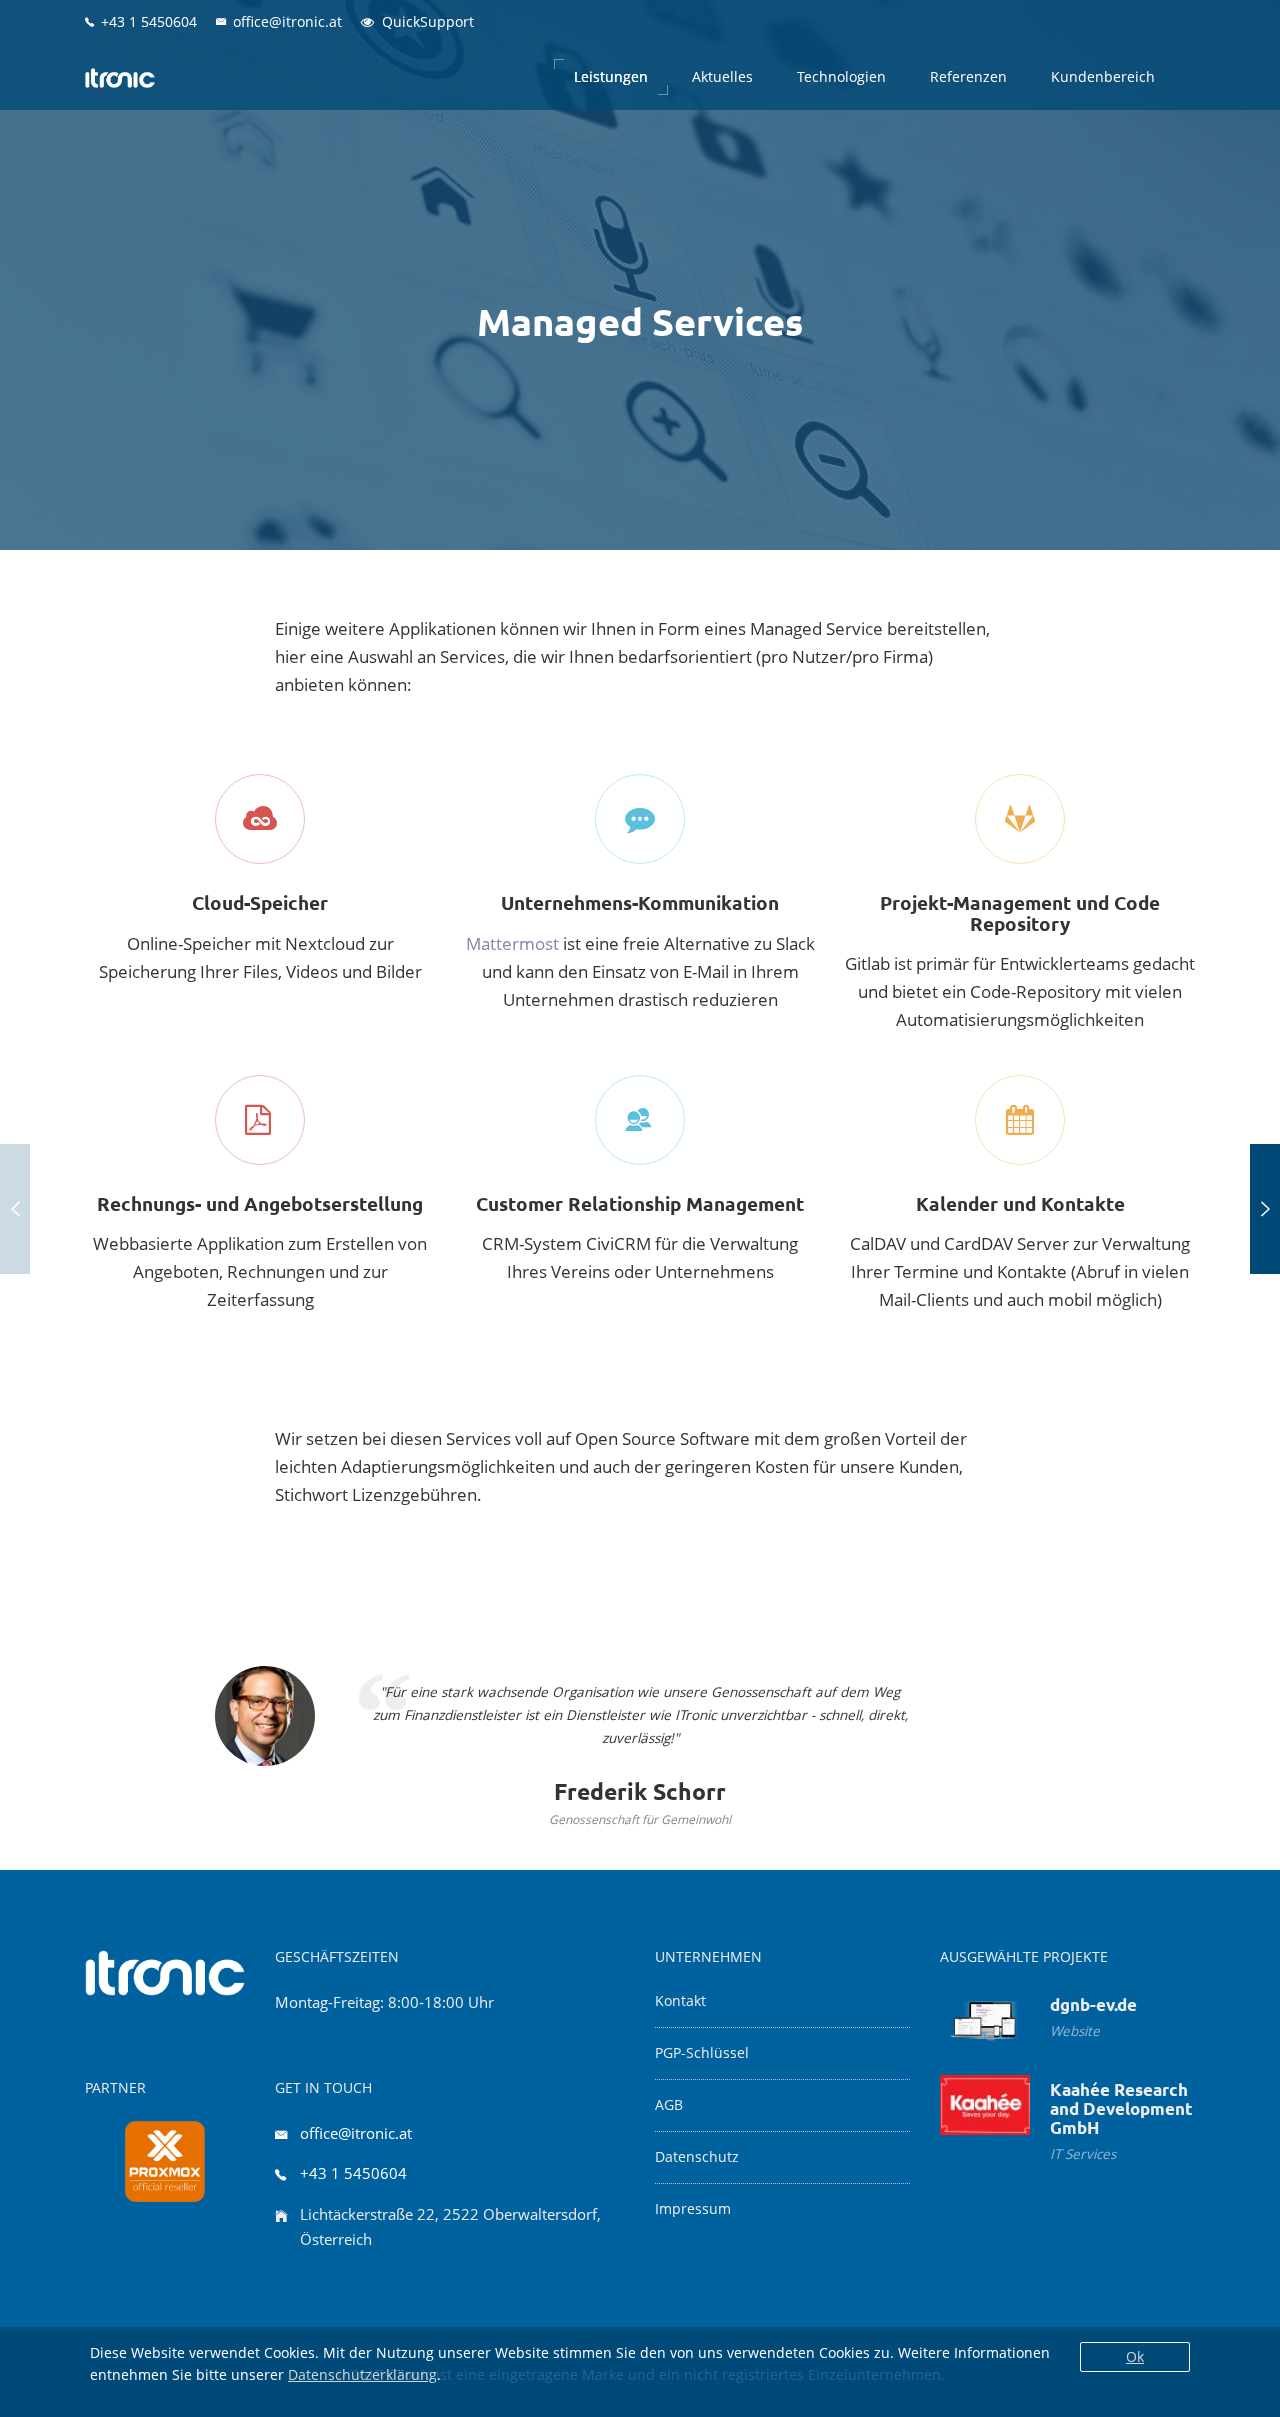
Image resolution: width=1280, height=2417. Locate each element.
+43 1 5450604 (353, 2173)
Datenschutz (697, 2157)
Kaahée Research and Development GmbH (1121, 2108)
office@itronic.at (356, 2133)
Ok (1135, 2356)
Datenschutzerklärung (362, 2374)
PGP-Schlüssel (702, 2053)
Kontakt (680, 2001)
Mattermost (512, 943)
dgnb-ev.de (1093, 2004)
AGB (669, 2105)
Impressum (693, 2209)
